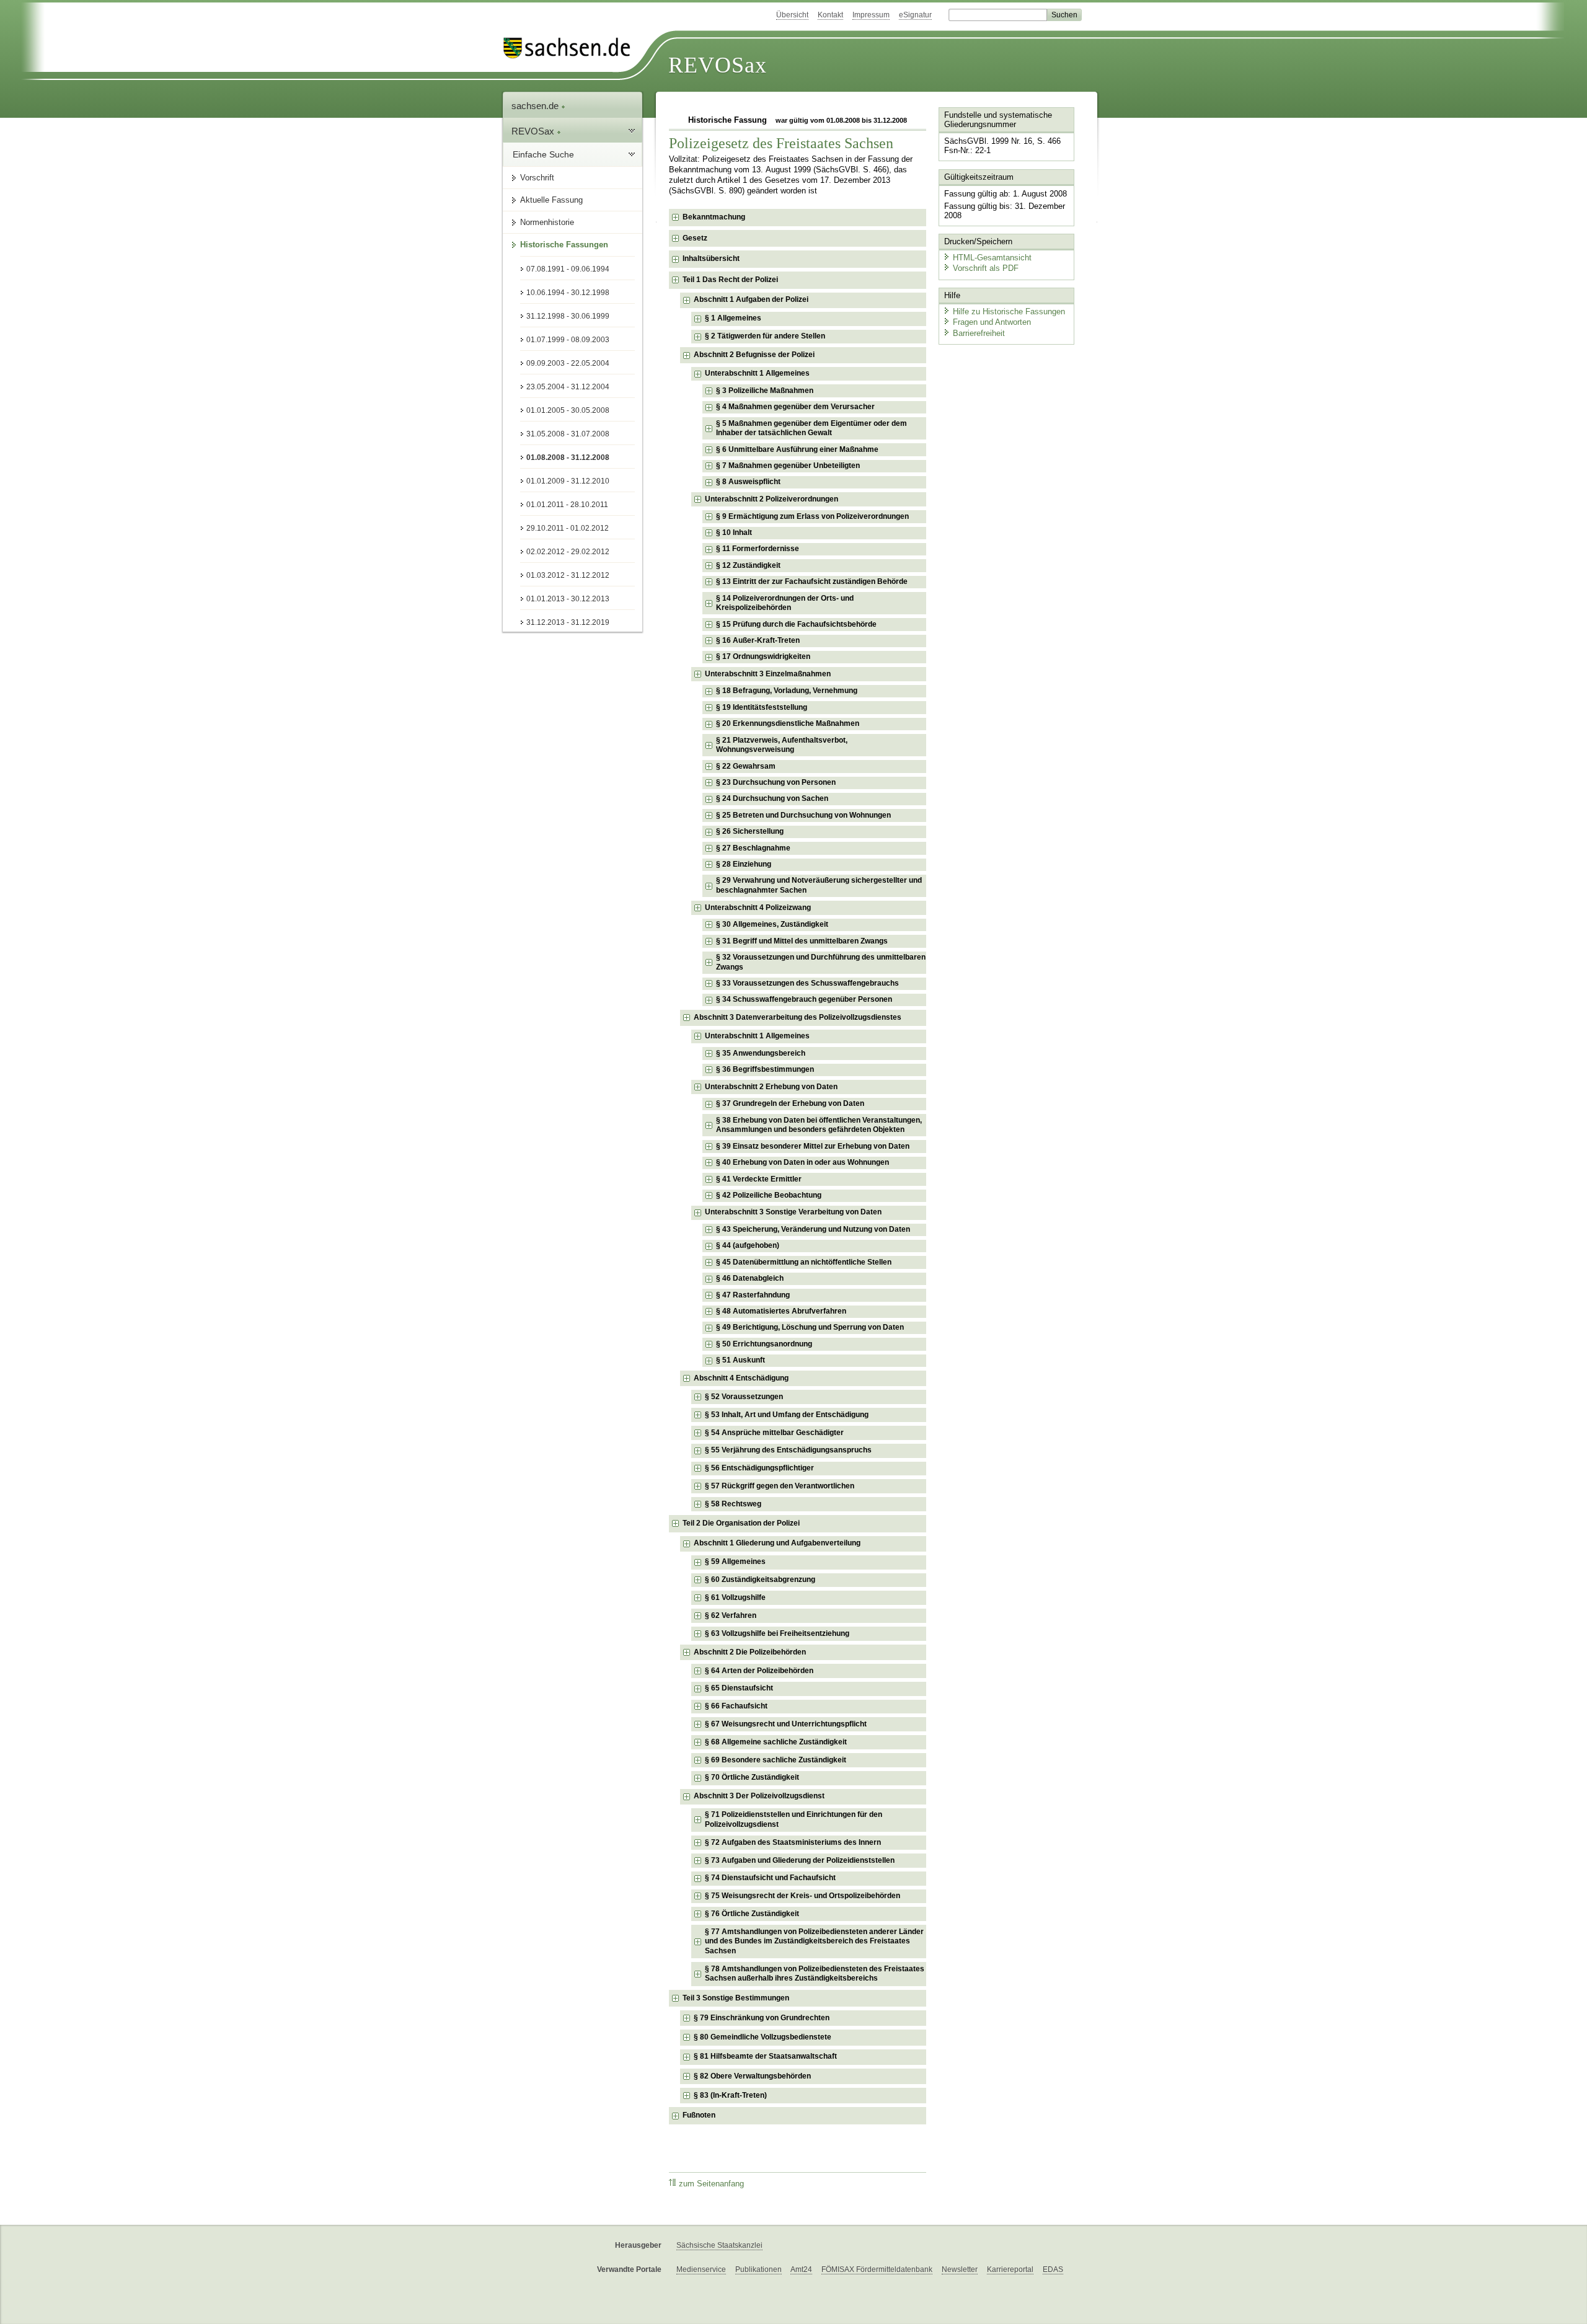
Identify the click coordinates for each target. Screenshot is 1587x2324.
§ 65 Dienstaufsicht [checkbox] (739, 1688)
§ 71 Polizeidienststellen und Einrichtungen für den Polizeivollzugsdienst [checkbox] (793, 1819)
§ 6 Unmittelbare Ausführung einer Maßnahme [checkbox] (797, 449)
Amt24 (801, 2269)
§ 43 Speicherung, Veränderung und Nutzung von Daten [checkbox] (813, 1229)
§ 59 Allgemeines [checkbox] (735, 1562)
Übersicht (792, 15)
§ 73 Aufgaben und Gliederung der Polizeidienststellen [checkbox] (800, 1860)
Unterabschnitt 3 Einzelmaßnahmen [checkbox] (768, 674)
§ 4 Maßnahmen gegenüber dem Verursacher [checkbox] (795, 407)
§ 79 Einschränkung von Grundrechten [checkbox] (762, 2018)
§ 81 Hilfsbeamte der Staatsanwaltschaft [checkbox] (765, 2056)
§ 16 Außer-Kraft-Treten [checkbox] (758, 640)
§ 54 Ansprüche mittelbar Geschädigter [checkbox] (774, 1433)
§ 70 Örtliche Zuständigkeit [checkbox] (752, 1777)
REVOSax (718, 65)
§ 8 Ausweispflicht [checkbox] (748, 482)
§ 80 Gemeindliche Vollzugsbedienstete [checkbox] (763, 2037)
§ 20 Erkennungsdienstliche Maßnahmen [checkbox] (788, 723)
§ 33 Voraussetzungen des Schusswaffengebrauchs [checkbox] (807, 983)
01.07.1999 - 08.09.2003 (568, 340)
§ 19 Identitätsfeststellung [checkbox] (762, 707)
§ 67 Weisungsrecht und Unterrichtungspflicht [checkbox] (786, 1724)
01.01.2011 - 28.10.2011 (567, 505)
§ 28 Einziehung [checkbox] (744, 864)
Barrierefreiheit (979, 333)
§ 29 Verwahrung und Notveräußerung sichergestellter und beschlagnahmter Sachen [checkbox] (819, 885)
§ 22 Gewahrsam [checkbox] (746, 766)
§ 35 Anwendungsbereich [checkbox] (761, 1053)
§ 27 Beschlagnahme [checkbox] (753, 848)
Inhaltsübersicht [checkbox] (711, 258)
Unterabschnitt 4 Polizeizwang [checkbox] (758, 908)
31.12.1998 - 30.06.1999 (568, 316)
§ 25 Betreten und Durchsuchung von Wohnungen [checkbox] (803, 815)
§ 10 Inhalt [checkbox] (734, 532)
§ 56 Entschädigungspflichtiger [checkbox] (759, 1468)
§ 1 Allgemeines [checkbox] (733, 318)
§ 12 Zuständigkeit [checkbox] (748, 565)
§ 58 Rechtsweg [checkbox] (733, 1504)
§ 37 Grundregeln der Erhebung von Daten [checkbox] (790, 1103)
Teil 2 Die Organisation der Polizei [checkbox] (741, 1523)
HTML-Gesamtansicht (992, 258)
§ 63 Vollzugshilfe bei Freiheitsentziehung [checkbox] (777, 1633)
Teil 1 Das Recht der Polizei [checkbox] (730, 280)
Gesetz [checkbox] (695, 238)
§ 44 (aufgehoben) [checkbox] (748, 1245)
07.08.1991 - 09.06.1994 (568, 269)
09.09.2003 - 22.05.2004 (568, 363)
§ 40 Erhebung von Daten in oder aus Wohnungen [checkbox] (802, 1162)
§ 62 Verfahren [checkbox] (731, 1615)
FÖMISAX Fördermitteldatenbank (877, 2269)
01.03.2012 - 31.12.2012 (568, 575)
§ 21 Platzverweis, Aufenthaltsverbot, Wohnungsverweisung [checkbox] (782, 745)
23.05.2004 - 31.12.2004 (568, 387)
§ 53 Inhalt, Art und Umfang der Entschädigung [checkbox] (787, 1415)
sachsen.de (536, 106)
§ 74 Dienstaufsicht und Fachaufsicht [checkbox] (770, 1878)
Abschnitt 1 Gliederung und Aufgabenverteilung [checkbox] (777, 1543)
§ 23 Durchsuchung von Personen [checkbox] (776, 782)
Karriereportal (1010, 2269)
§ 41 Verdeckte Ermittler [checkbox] (759, 1179)
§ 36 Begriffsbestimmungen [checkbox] (765, 1069)
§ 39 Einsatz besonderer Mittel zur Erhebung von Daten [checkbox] (813, 1146)
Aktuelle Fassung (551, 200)
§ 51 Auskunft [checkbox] (740, 1360)
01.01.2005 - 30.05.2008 (568, 410)
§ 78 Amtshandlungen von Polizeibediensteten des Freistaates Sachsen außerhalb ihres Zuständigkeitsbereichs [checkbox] (815, 1974)
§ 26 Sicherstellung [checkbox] (750, 831)
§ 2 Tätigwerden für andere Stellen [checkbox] (765, 336)
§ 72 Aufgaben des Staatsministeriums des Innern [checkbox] (793, 1842)
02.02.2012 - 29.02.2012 (568, 552)
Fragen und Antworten (992, 322)
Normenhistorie (547, 222)
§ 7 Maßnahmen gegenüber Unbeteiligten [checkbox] (788, 466)
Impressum (871, 15)
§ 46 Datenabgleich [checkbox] (750, 1278)
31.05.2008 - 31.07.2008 (568, 434)
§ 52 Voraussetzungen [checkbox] (744, 1397)
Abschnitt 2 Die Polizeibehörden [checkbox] (750, 1652)
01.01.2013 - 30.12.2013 (568, 599)
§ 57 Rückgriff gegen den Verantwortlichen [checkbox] (780, 1486)
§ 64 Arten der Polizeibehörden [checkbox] (759, 1671)
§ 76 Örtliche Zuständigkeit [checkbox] (752, 1914)
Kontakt (830, 15)
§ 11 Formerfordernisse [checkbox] (758, 549)
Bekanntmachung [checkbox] (714, 217)
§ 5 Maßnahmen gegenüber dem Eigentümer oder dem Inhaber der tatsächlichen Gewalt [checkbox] (811, 428)
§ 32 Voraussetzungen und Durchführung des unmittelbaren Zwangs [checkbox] (821, 962)
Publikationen (758, 2269)
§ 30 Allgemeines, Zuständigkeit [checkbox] (772, 924)
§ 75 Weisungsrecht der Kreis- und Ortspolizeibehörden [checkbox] (802, 1896)
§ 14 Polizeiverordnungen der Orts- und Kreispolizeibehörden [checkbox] (785, 603)
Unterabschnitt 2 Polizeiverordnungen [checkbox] (771, 499)
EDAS (1053, 2269)
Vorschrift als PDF (986, 268)
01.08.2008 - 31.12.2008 (568, 457)
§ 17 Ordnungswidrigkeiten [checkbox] (763, 656)
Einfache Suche (543, 154)
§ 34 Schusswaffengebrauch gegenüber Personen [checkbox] (804, 999)
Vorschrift (537, 178)
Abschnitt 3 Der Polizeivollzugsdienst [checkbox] (759, 1796)
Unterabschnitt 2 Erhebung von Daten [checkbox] (771, 1087)
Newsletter (960, 2269)
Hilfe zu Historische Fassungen (1009, 311)
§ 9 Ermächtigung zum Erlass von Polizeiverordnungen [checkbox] (812, 516)
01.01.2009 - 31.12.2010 (568, 481)
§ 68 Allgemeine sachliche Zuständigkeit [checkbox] (776, 1742)
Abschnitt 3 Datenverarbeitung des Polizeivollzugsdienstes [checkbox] (798, 1017)
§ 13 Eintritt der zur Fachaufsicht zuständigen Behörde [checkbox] (812, 581)
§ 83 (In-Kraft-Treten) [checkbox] (730, 2095)
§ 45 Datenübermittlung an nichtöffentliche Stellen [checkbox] (804, 1262)
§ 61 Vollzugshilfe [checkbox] (735, 1597)
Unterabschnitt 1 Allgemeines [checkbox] (757, 373)
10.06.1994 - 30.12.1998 (568, 293)
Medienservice (701, 2269)
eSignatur (915, 15)
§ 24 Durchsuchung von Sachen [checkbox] (772, 798)
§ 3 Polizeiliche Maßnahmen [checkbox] (765, 391)
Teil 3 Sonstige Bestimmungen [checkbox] (736, 1998)
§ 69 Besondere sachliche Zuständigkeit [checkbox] (776, 1760)
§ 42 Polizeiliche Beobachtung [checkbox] (769, 1195)
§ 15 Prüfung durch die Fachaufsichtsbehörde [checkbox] (796, 624)
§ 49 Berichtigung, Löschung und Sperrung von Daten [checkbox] (810, 1327)
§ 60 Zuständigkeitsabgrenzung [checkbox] (760, 1580)
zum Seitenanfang (711, 2184)
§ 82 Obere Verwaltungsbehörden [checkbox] (752, 2076)
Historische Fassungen (564, 245)
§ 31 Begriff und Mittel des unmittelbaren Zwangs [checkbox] (802, 941)
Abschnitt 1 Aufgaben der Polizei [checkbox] (751, 299)
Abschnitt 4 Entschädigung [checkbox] (741, 1378)
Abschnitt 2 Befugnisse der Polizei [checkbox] (754, 355)
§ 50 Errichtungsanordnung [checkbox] (764, 1344)
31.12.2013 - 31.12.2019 (568, 622)
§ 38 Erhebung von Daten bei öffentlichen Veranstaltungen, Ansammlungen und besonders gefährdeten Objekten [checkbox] (819, 1125)
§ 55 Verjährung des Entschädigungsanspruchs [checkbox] (788, 1450)
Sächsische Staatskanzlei (719, 2245)
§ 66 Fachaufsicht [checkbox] (736, 1706)
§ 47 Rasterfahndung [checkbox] (753, 1295)
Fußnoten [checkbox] (699, 2115)
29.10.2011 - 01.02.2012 (568, 528)
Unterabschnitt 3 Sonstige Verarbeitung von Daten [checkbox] (793, 1212)
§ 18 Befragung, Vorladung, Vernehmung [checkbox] (787, 691)
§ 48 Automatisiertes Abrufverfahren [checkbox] (781, 1311)
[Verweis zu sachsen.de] (572, 48)
